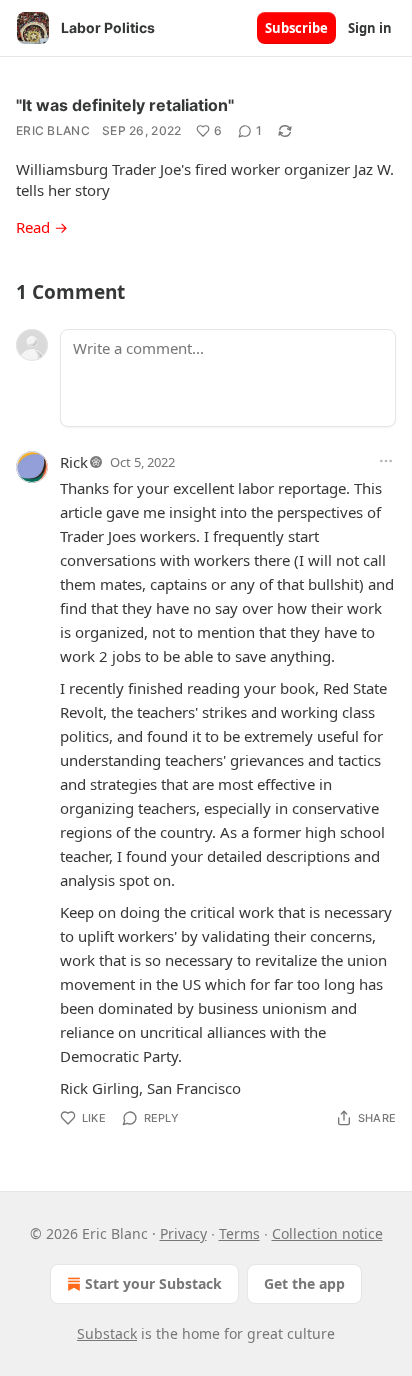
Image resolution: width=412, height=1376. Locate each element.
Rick (74, 462)
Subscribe (296, 28)
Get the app (304, 1283)
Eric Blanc (53, 130)
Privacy (183, 1233)
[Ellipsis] (386, 461)
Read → (42, 227)
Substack (107, 1333)
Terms (239, 1233)
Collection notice (327, 1233)
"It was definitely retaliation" (125, 105)
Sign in (370, 28)
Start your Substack (153, 1283)
